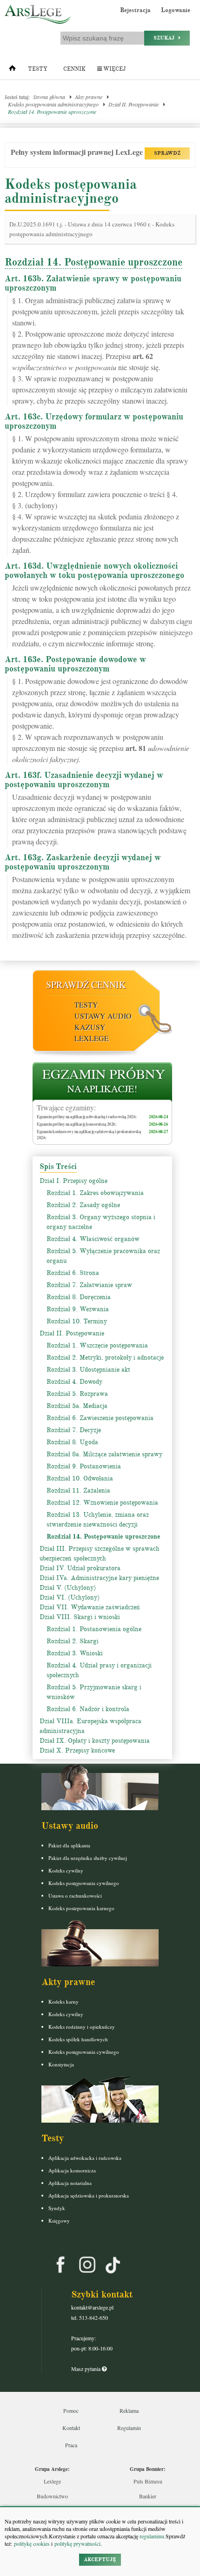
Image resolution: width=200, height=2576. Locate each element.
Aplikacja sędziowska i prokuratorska (89, 2195)
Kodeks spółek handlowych (78, 2039)
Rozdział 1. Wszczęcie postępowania (97, 1345)
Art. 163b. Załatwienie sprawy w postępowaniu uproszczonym (93, 283)
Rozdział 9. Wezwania (78, 1309)
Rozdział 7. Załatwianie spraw (89, 1285)
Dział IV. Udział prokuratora (80, 1568)
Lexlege (52, 2481)
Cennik (74, 69)
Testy (38, 69)
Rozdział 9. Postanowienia (84, 1466)
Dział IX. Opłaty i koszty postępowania (95, 1741)
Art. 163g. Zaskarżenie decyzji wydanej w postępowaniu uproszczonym (83, 862)
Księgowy (59, 2221)
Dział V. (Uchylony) (68, 1588)
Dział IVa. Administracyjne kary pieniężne (99, 1578)
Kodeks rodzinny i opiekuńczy (82, 2027)
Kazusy (90, 1027)
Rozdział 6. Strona (73, 1273)
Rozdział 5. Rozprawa (77, 1394)
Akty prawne (89, 97)
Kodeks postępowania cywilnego (84, 1883)
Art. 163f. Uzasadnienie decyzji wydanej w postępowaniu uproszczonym (84, 780)
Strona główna (49, 97)
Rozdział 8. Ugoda (72, 1442)
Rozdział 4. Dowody (74, 1382)
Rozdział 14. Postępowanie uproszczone (52, 112)
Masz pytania (87, 2369)
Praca (71, 2445)
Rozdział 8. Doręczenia (79, 1297)
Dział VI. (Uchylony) (70, 1597)
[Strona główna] (12, 70)
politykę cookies (32, 2543)
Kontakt (71, 2428)
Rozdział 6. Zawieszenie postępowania (100, 1418)
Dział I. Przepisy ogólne (73, 1181)
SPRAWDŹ (167, 153)
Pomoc (71, 2410)
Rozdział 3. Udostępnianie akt (88, 1370)
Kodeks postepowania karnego (81, 1908)
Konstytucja (61, 2064)
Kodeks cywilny (66, 1870)
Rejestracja (135, 10)
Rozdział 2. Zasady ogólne (83, 1205)
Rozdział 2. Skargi (73, 1641)
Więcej (114, 69)
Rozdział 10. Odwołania (80, 1478)
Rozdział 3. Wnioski (75, 1653)
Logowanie (176, 10)
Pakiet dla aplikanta (69, 1845)
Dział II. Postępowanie (133, 104)
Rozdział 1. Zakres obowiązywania (95, 1193)
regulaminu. (152, 2536)
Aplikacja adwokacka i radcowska (85, 2158)
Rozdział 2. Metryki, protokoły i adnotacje (105, 1358)
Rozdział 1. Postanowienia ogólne (94, 1629)
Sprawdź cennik (86, 985)
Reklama (129, 2410)
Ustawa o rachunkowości (75, 1895)
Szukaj (166, 38)
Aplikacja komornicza (72, 2170)
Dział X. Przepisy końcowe (77, 1750)
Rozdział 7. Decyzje (74, 1430)
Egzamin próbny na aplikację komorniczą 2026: (77, 1124)
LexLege (92, 1038)
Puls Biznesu (148, 2481)
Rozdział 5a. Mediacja (77, 1406)
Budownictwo (52, 2496)
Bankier (148, 2496)
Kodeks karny (63, 2002)
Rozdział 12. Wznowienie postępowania (102, 1503)
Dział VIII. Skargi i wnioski (80, 1617)
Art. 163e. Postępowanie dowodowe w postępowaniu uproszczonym (75, 664)
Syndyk (57, 2208)
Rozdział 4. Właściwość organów (93, 1239)
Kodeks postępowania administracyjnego (53, 104)
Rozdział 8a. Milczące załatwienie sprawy (104, 1454)
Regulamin (129, 2428)
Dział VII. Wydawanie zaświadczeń (90, 1607)
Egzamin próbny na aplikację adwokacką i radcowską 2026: (87, 1117)
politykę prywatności (77, 2543)
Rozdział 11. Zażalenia (78, 1490)
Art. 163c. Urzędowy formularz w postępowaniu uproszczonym (94, 421)
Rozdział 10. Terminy (77, 1321)
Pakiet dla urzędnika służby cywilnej (88, 1858)
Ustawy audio (103, 1016)
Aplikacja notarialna (70, 2183)
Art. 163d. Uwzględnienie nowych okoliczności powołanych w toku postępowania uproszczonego (94, 571)
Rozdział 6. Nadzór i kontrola (88, 1709)
